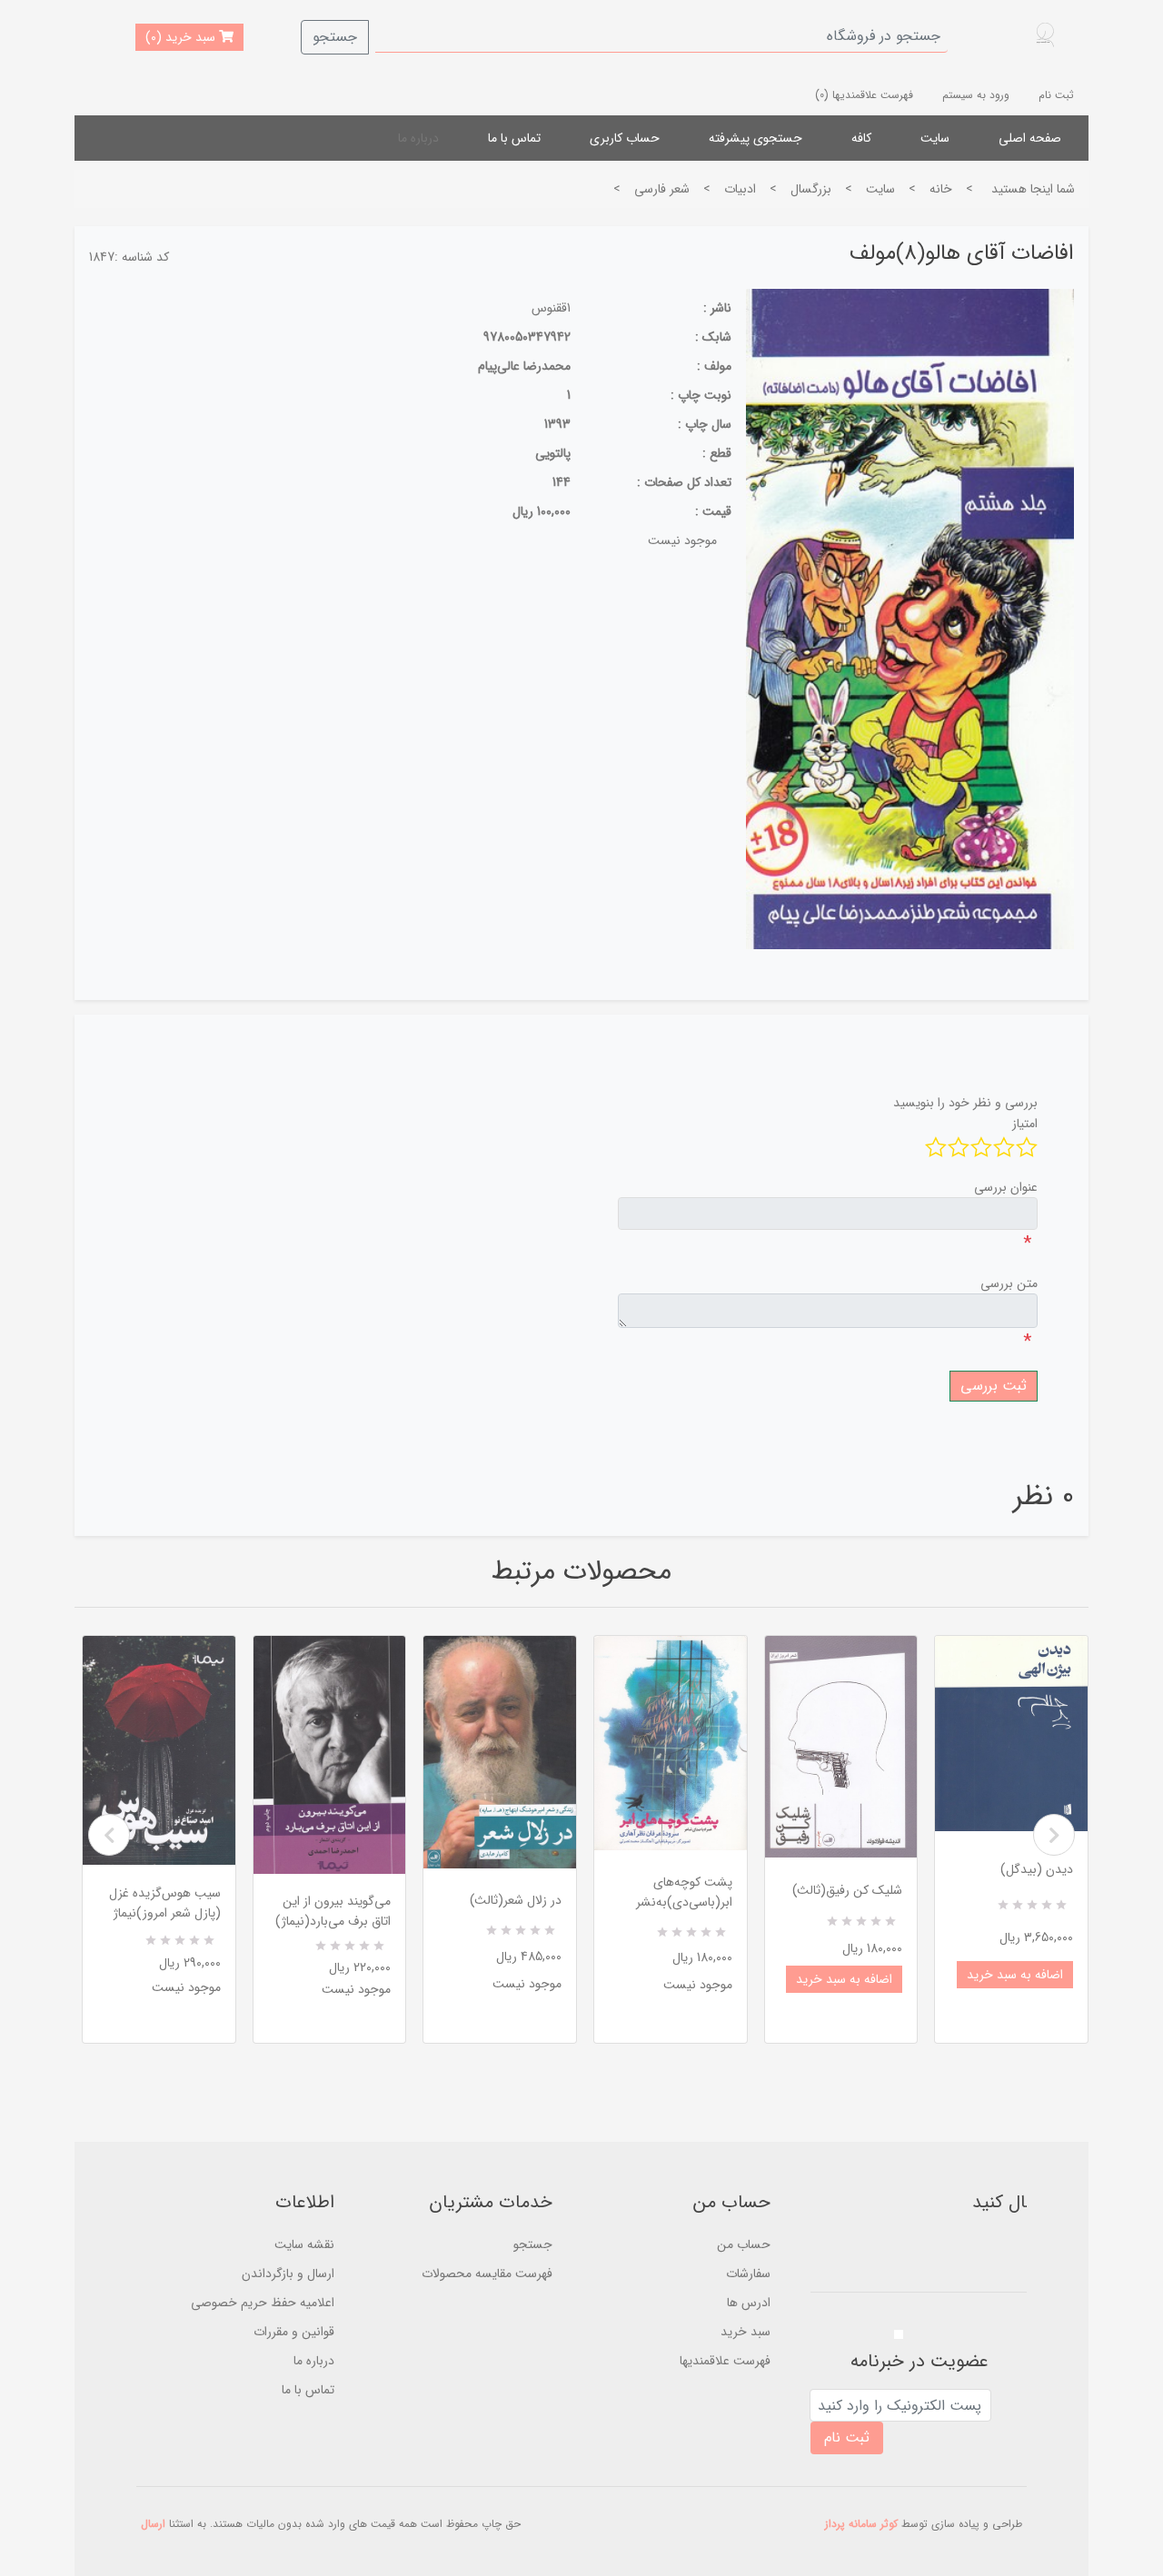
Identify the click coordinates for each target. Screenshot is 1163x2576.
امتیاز (1025, 1124)
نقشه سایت (304, 2244)
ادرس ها (749, 2303)
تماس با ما (514, 138)
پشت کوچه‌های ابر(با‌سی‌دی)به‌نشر (684, 1892)
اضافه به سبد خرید (844, 1979)
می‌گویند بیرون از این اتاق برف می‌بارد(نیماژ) (333, 1911)
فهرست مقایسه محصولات (487, 2274)
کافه (861, 138)
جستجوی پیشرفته (755, 138)
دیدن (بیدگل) (1037, 1869)
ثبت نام (1056, 95)
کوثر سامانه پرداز (861, 2524)
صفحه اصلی (1030, 138)
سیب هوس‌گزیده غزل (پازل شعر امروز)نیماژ (165, 1903)
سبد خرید (746, 2332)
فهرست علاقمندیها (725, 2361)
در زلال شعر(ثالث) (516, 1900)
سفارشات (748, 2274)
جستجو (335, 37)
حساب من (744, 2244)
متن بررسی (1009, 1283)
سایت (935, 138)
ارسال (153, 2524)
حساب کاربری (625, 138)
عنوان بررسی (1006, 1187)
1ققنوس (551, 308)
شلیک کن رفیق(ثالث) (847, 1890)
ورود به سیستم (976, 95)
